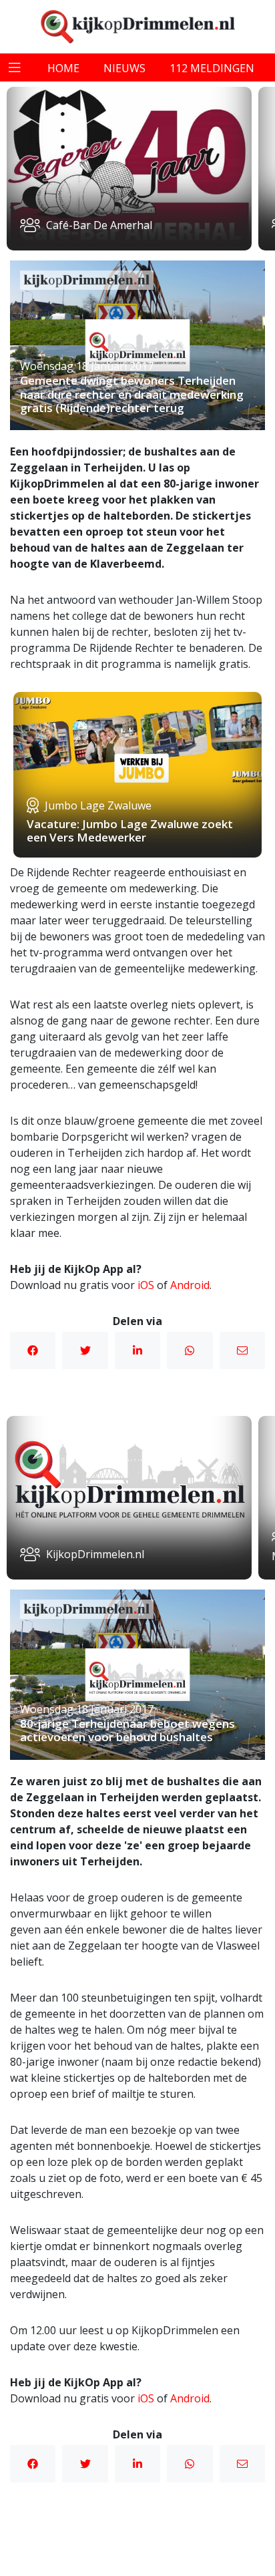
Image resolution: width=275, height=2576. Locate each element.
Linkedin (137, 1350)
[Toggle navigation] (15, 67)
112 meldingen (212, 68)
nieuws (124, 68)
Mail (242, 1350)
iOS (146, 1285)
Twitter (85, 1350)
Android (190, 1285)
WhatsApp (190, 1350)
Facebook (33, 1350)
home (63, 68)
